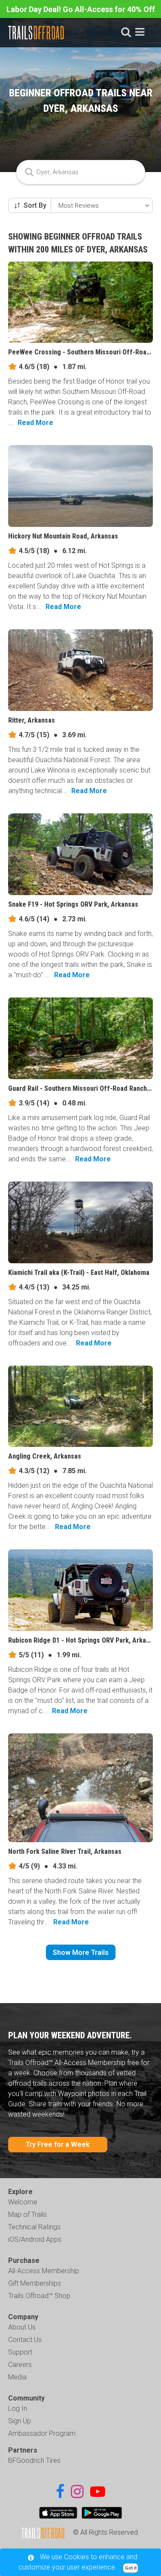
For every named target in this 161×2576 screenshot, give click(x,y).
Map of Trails (27, 2214)
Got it (131, 2568)
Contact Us (25, 2340)
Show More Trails (81, 1953)
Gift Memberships (35, 2283)
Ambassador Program (42, 2433)
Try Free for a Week (58, 2144)
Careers (20, 2365)
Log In (18, 2408)
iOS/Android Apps (35, 2239)
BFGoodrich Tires (34, 2461)
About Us (22, 2327)
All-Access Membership (44, 2271)
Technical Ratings (34, 2227)
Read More (35, 423)
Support (20, 2352)
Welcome (23, 2202)
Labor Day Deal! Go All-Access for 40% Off (81, 9)
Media (17, 2377)
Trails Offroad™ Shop (39, 2296)
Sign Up (20, 2421)
